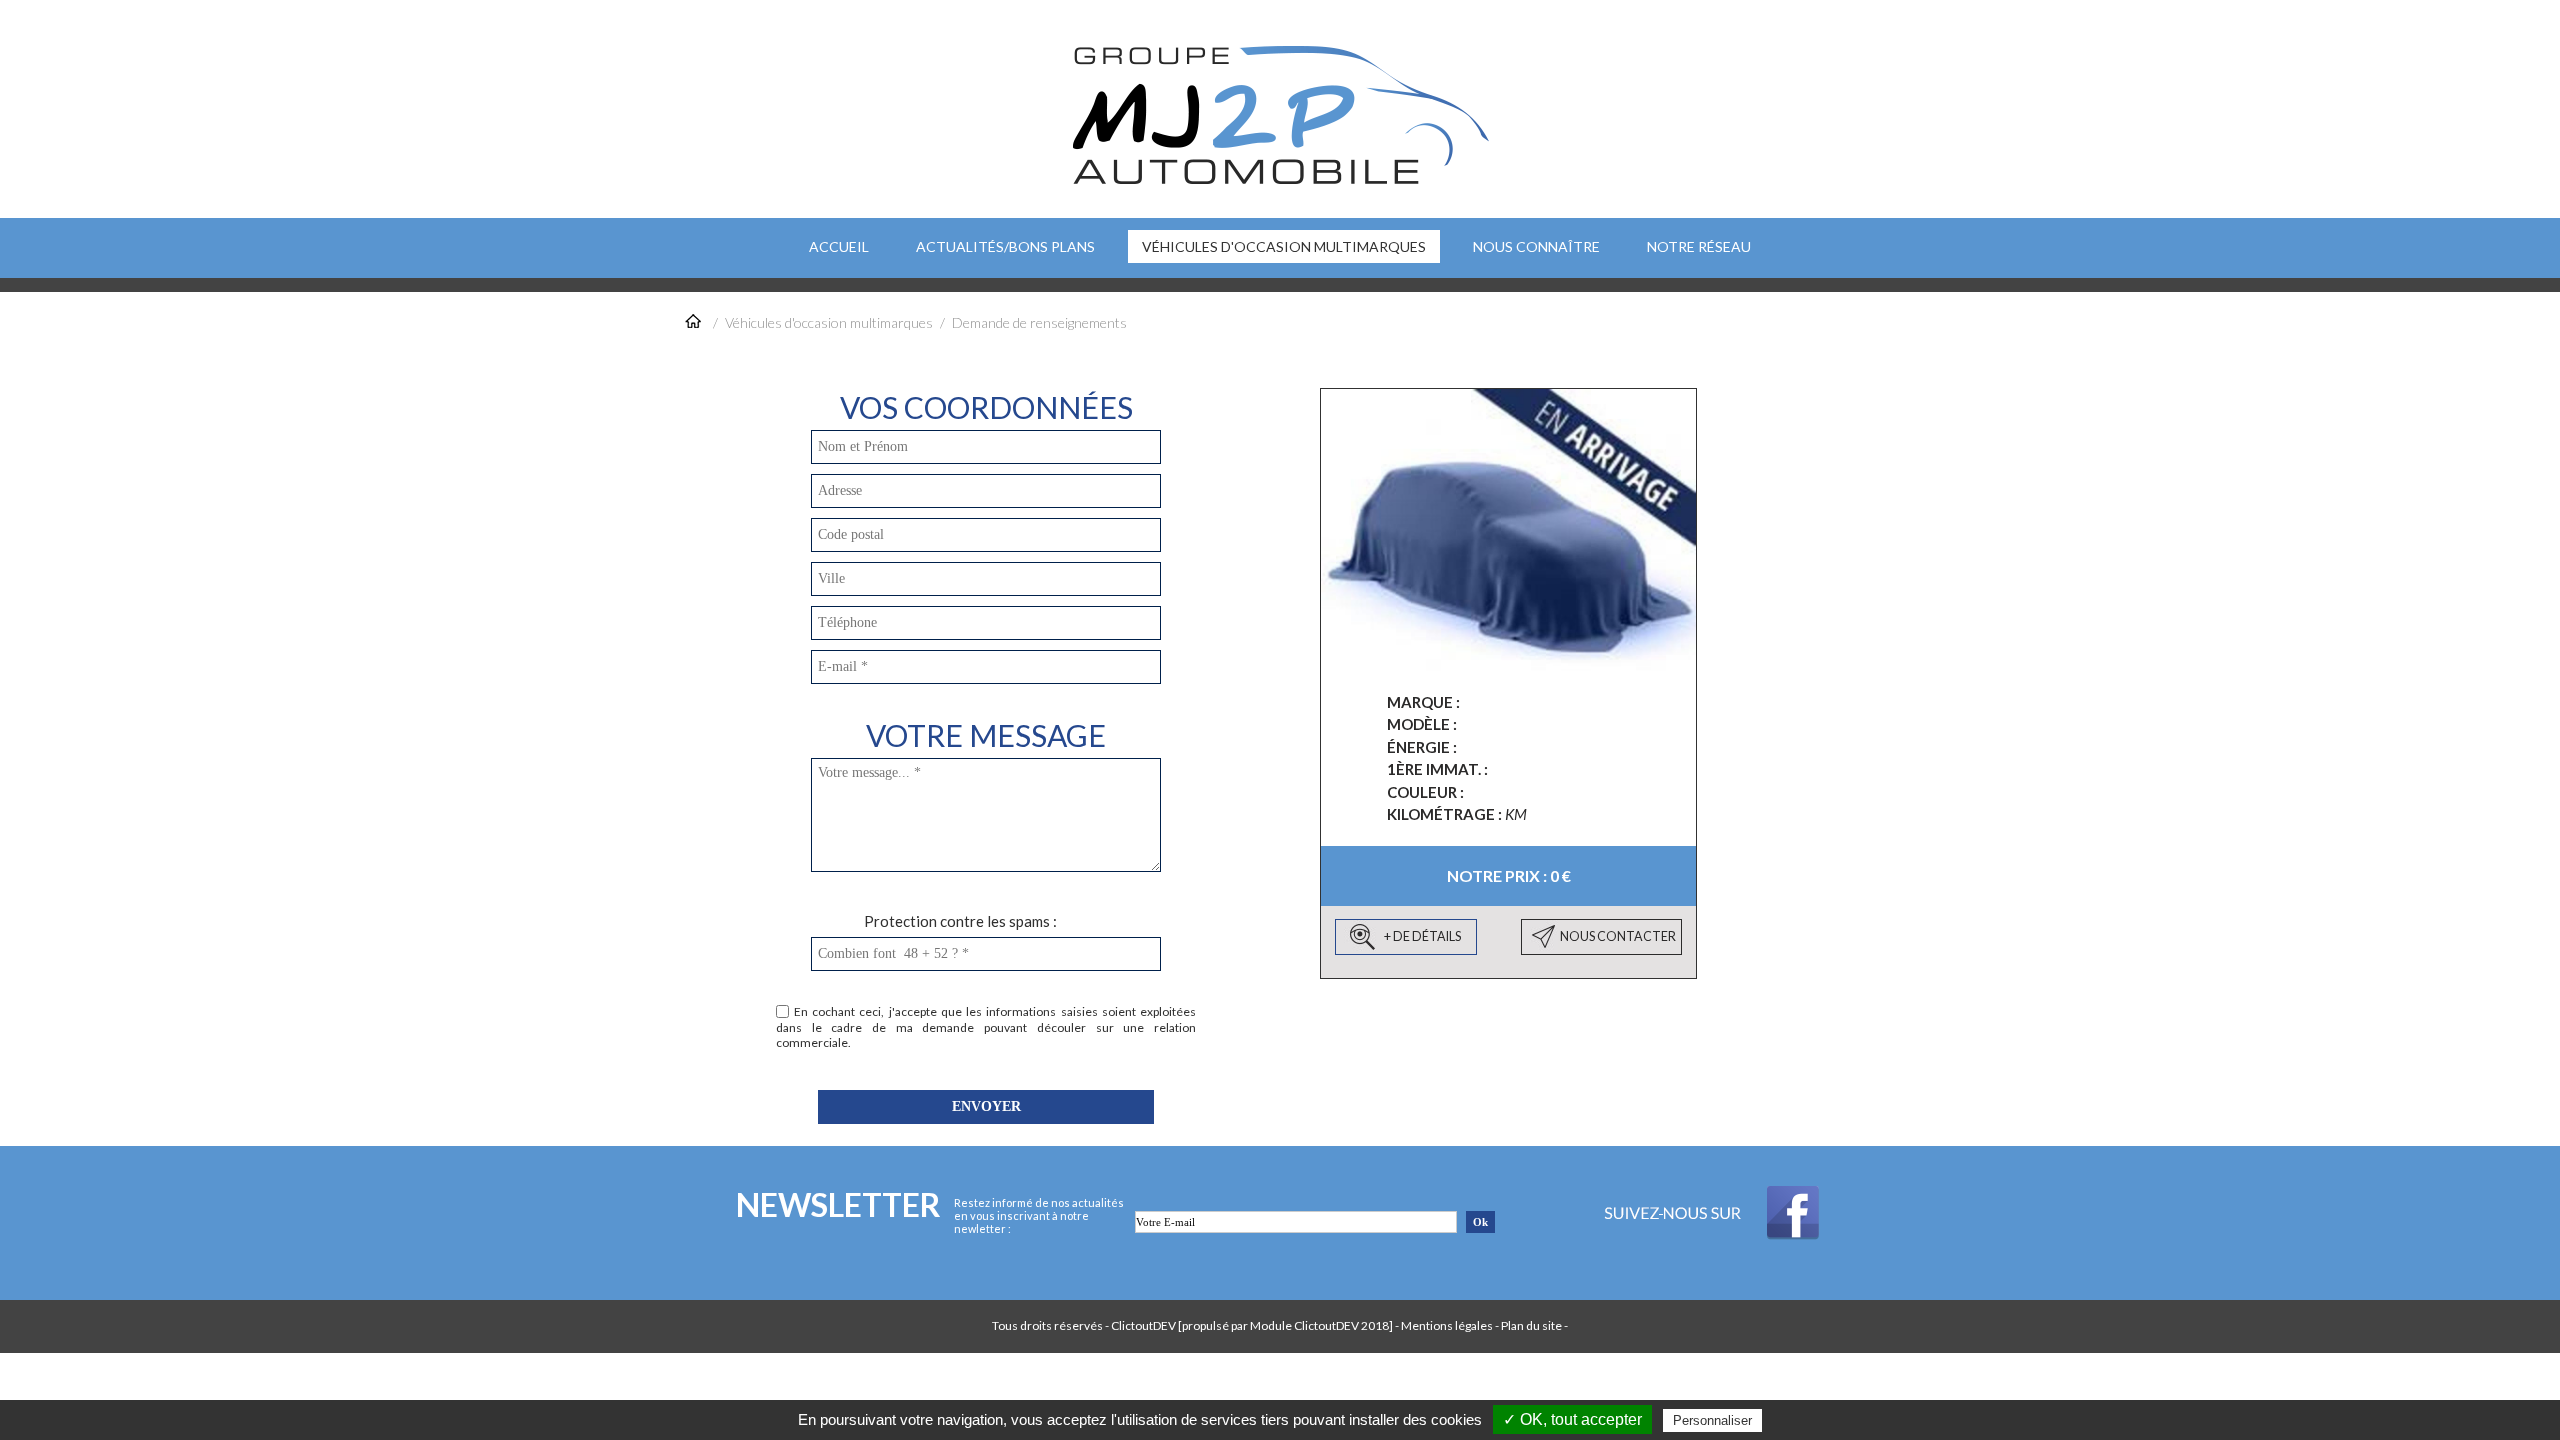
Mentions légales (1447, 1325)
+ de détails (1422, 936)
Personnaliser (1712, 1420)
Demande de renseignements (1039, 322)
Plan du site (1531, 1325)
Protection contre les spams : (960, 921)
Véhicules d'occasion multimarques (829, 322)
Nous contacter (1618, 936)
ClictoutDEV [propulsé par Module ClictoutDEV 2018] (1252, 1325)
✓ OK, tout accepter (1572, 1419)
